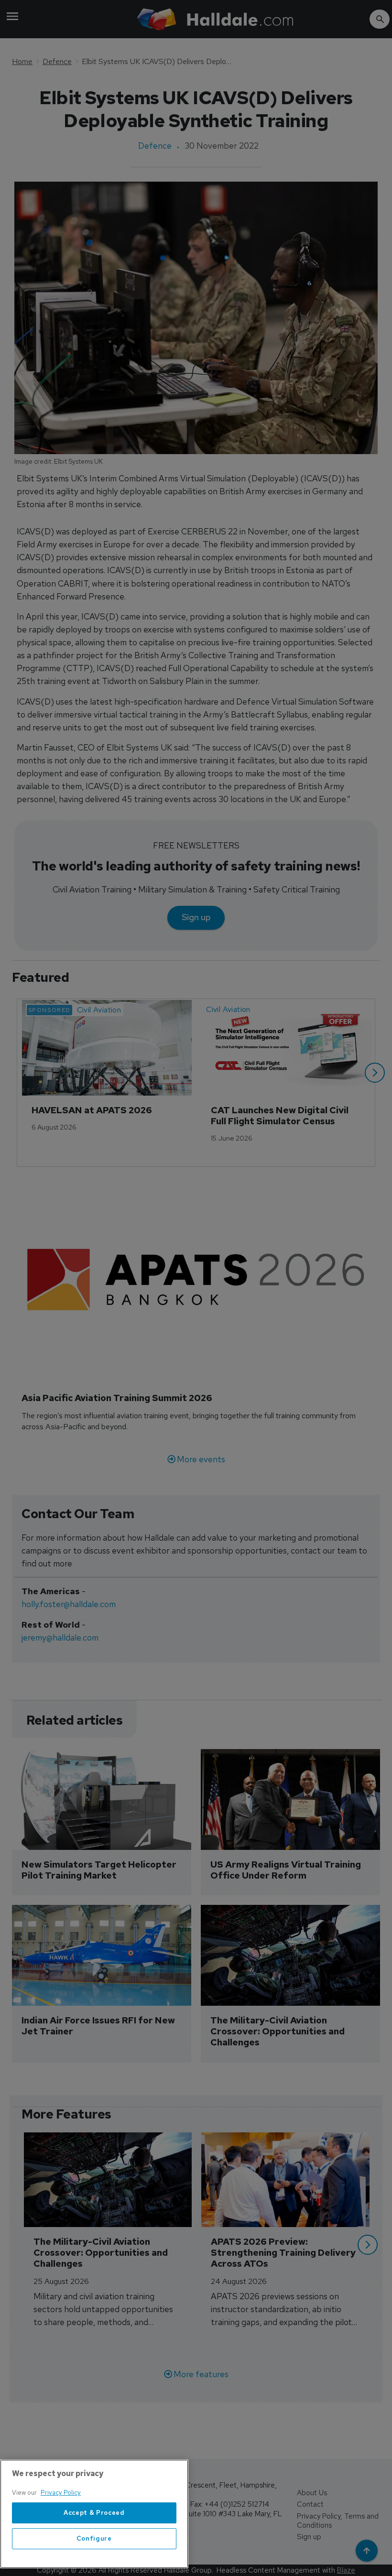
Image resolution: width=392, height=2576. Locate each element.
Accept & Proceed (94, 2513)
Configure (94, 2538)
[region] (94, 2514)
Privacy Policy (61, 2493)
